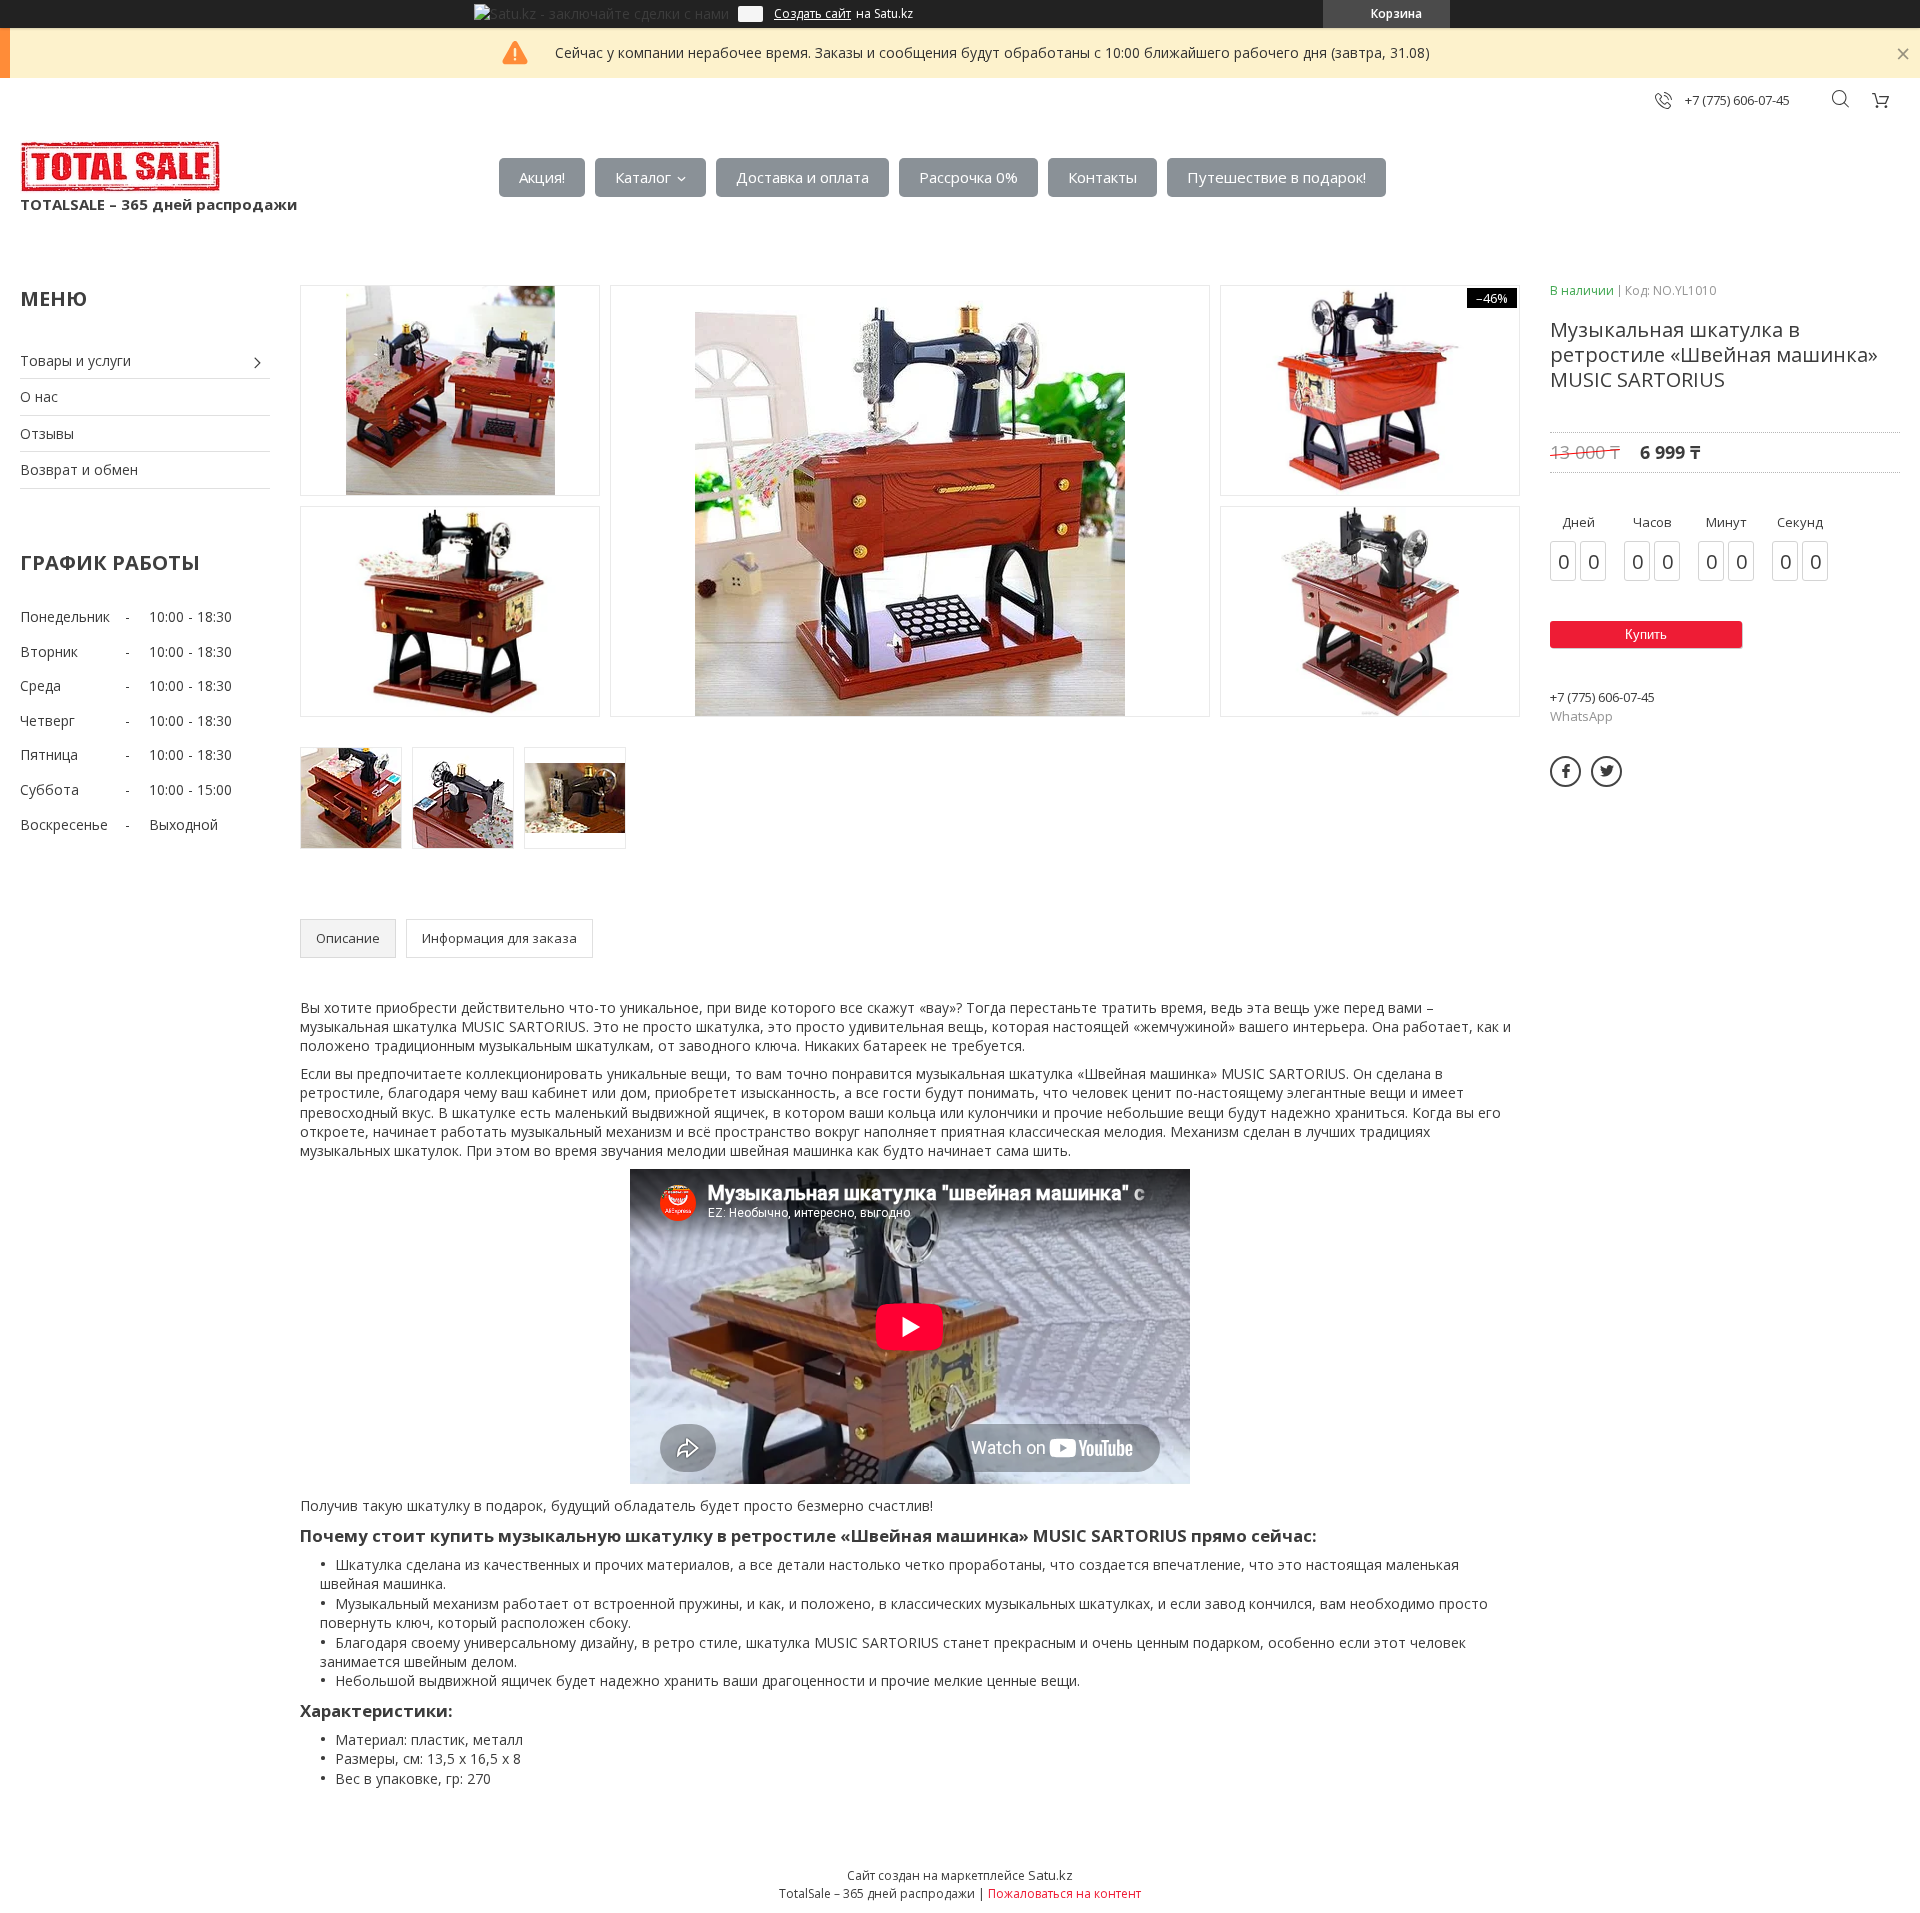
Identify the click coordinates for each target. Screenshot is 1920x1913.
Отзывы (47, 433)
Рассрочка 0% (968, 177)
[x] (1606, 771)
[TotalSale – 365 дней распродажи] (120, 167)
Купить (1646, 634)
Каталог (643, 177)
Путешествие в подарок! (1276, 177)
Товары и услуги (75, 360)
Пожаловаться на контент (1064, 1893)
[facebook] (1565, 771)
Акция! (542, 177)
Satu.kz (1050, 1875)
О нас (39, 396)
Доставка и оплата (802, 177)
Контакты (1102, 177)
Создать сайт (812, 14)
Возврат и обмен (79, 469)
